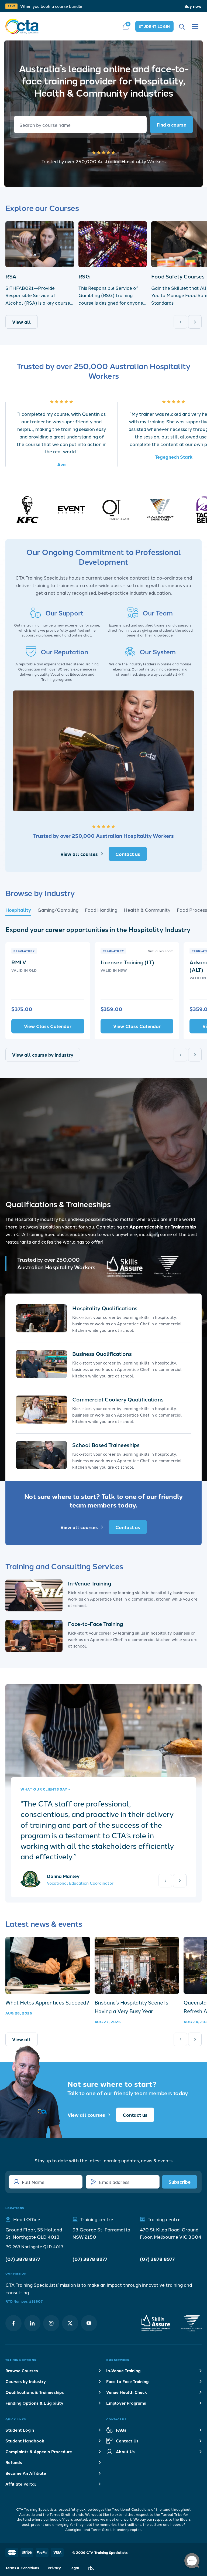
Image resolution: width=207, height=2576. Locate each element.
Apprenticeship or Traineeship (163, 1226)
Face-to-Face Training (95, 1624)
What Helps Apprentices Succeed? (47, 2002)
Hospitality (18, 910)
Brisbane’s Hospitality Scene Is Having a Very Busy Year (131, 2007)
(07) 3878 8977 (23, 2259)
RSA (11, 276)
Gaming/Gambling (58, 910)
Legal (74, 2568)
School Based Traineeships (106, 1445)
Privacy (54, 2568)
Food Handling (101, 910)
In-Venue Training (89, 1583)
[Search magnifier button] (171, 125)
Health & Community (147, 910)
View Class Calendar (48, 1026)
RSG (84, 276)
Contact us (128, 854)
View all (22, 322)
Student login (154, 26)
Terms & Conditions (22, 2568)
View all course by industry (43, 1055)
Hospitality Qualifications (105, 1308)
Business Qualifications (102, 1354)
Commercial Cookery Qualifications (118, 1399)
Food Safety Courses (178, 276)
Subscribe (180, 2182)
